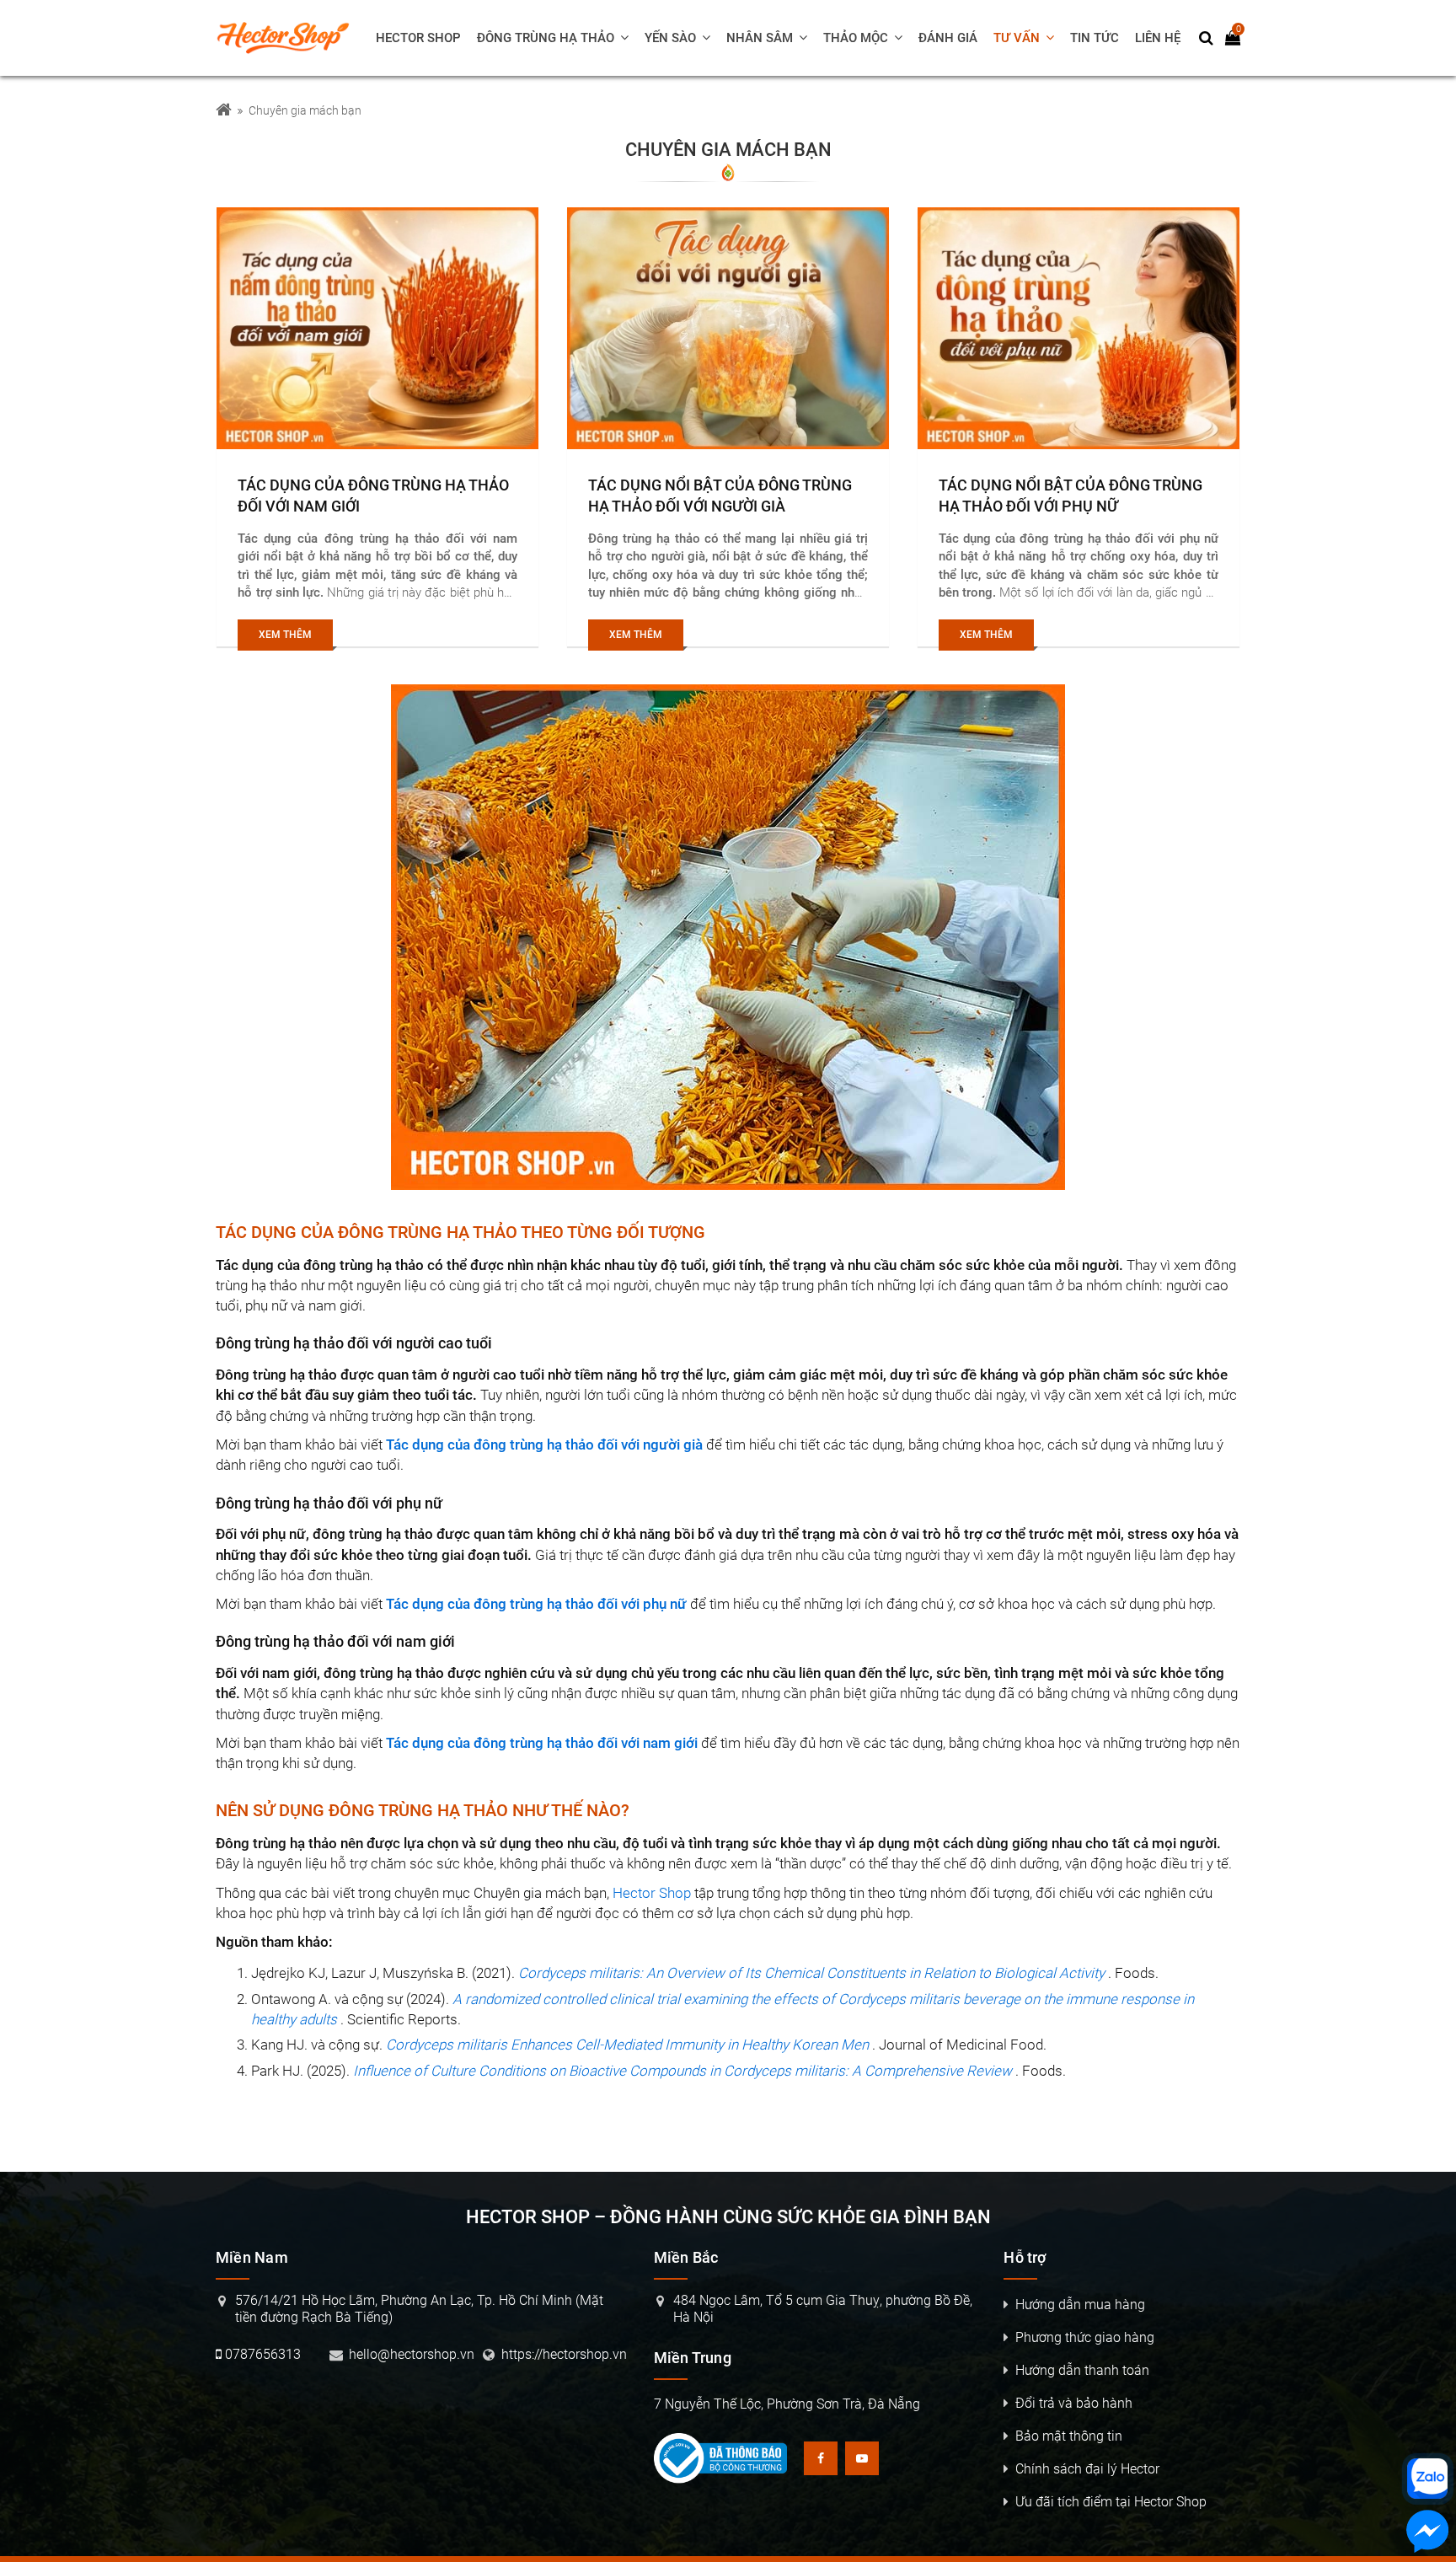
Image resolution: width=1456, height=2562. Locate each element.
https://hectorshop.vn (564, 2354)
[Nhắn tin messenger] (1427, 2534)
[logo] (291, 38)
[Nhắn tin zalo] (1427, 2479)
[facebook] (821, 2458)
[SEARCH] (1207, 38)
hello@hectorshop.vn (412, 2354)
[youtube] (862, 2458)
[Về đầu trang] (1428, 1029)
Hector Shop (652, 1893)
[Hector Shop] (224, 111)
